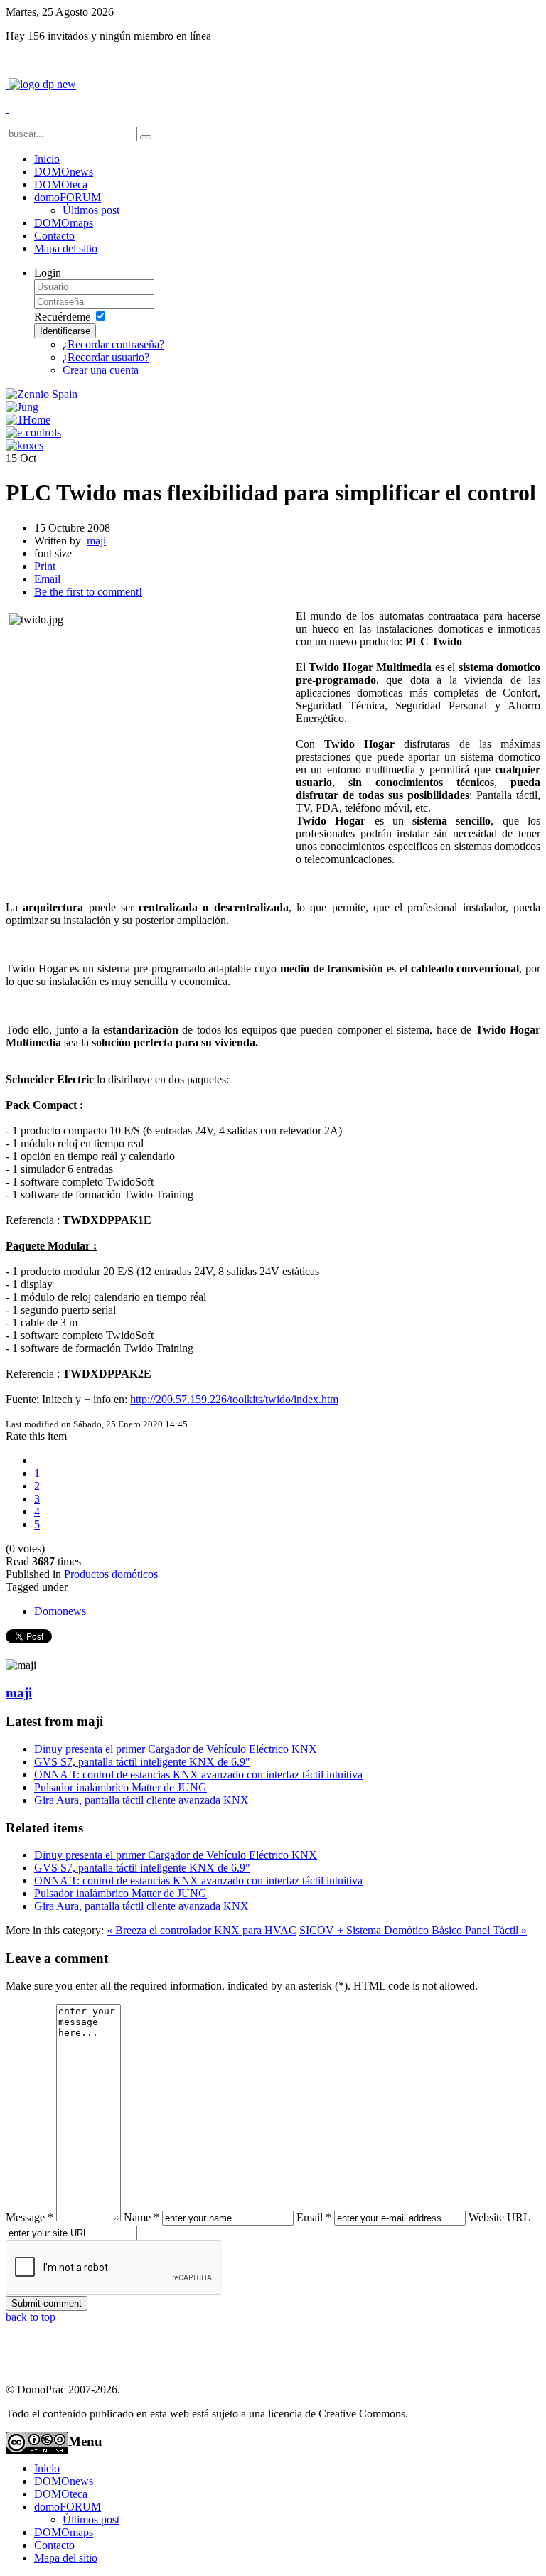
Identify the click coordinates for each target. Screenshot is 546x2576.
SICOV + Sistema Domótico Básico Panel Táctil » (413, 1930)
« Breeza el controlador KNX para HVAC (202, 1930)
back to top (31, 2317)
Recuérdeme (62, 317)
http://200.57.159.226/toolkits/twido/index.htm (234, 1399)
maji (19, 1693)
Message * (30, 2217)
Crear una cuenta (101, 370)
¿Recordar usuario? (106, 357)
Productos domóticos (111, 1574)
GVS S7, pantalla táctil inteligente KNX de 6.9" (142, 1762)
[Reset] (146, 137)
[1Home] (28, 420)
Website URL (499, 2217)
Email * (314, 2217)
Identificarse (65, 331)
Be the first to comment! (88, 592)
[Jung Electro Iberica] (22, 407)
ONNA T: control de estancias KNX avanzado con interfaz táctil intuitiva (198, 1775)
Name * (141, 2217)
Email (47, 579)
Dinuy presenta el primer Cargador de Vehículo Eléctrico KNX (176, 1749)
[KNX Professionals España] (25, 445)
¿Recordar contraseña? (113, 344)
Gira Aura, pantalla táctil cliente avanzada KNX (141, 1800)
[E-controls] (33, 433)
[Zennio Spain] (42, 394)
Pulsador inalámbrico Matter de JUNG (121, 1787)
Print (45, 566)
